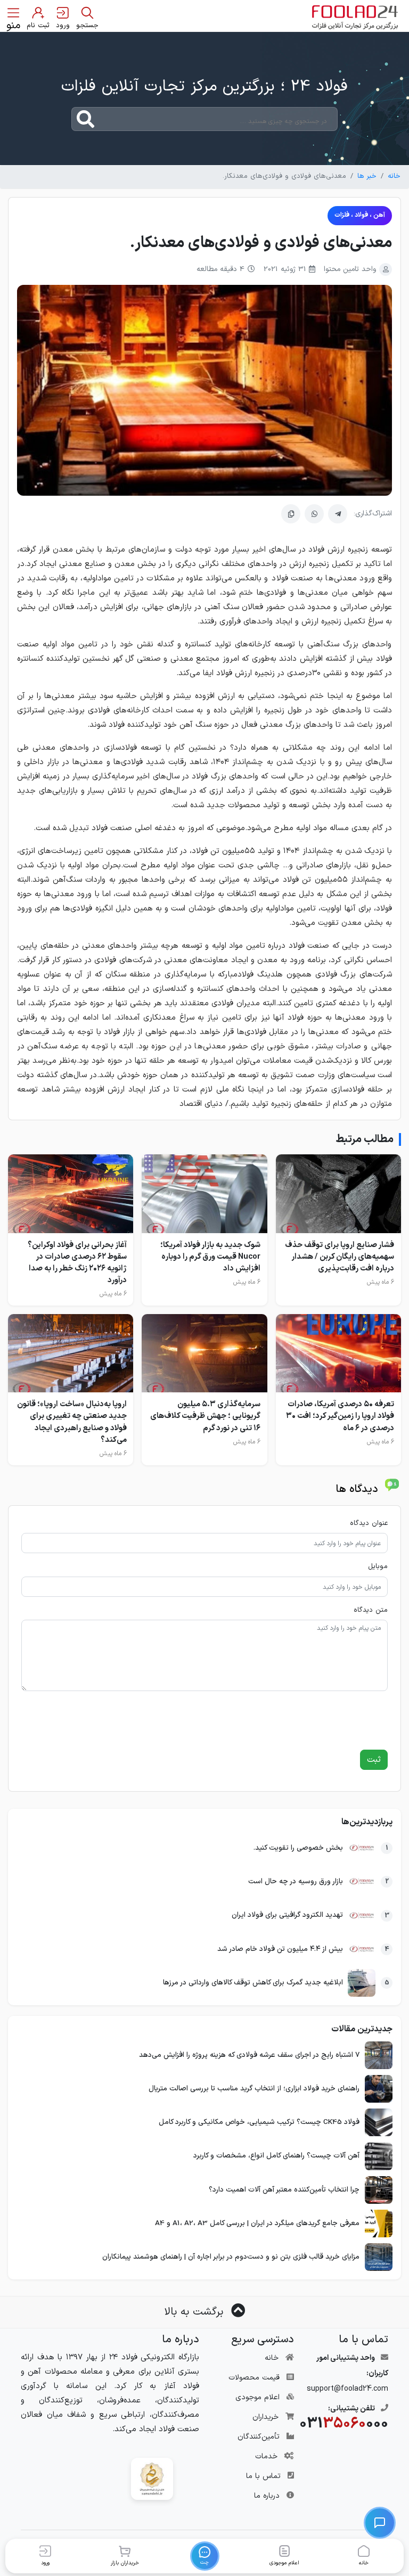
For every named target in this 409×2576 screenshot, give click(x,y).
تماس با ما (263, 2476)
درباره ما (267, 2496)
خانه (394, 176)
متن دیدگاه (371, 1610)
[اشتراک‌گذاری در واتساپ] (314, 514)
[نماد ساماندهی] (152, 2478)
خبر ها (367, 176)
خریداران (265, 2417)
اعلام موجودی (257, 2397)
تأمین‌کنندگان (259, 2437)
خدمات (266, 2456)
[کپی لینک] (291, 514)
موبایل (378, 1567)
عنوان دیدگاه (369, 1524)
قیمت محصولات (254, 2378)
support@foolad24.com (347, 2389)
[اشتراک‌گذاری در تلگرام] (338, 514)
